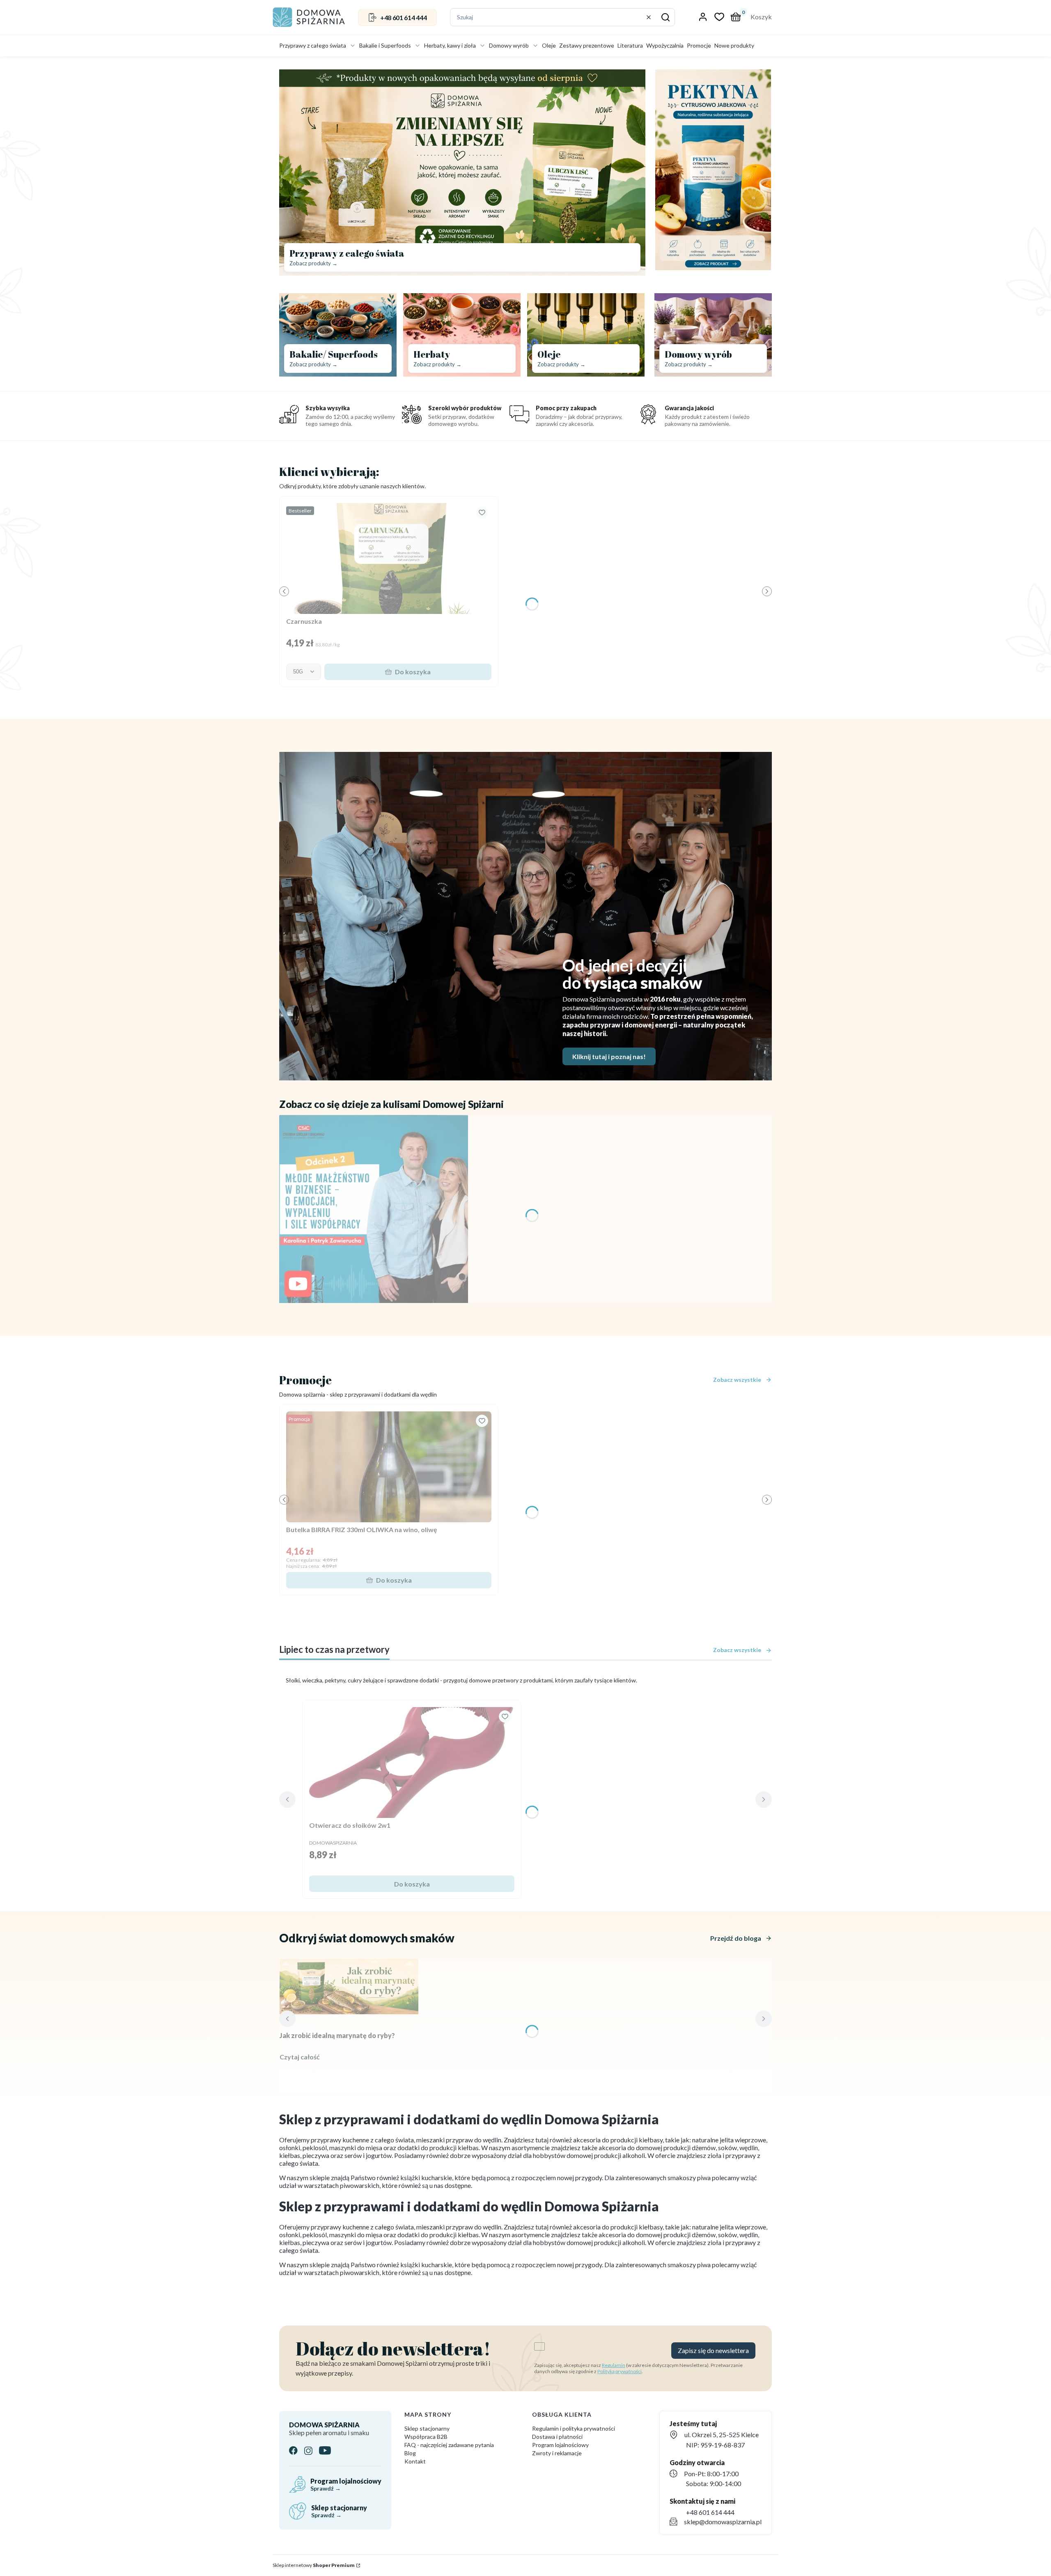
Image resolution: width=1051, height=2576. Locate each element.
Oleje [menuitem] (549, 45)
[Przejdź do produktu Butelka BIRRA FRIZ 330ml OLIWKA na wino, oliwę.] (389, 1467)
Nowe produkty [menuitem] (734, 45)
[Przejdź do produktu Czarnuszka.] (389, 558)
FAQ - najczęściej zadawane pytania (449, 2445)
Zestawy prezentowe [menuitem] (587, 45)
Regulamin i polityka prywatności (574, 2428)
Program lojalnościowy (560, 2445)
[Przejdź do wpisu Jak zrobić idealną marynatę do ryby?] (349, 1987)
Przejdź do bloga (736, 1938)
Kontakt (415, 2461)
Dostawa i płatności (557, 2437)
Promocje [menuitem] (699, 45)
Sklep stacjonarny (427, 2428)
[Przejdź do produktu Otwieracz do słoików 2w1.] (412, 1763)
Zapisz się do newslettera (713, 2350)
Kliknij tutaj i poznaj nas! (609, 1056)
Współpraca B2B (426, 2437)
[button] (665, 17)
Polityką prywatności (620, 2371)
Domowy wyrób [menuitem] (509, 45)
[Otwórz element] (374, 1209)
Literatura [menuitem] (630, 45)
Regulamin (614, 2365)
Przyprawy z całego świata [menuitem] (313, 45)
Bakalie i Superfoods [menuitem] (385, 45)
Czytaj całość (300, 2057)
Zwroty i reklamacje (557, 2453)
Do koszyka (413, 672)
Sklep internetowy (314, 2565)
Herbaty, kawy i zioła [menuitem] (450, 45)
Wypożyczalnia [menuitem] (665, 45)
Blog (410, 2453)
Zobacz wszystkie (737, 1380)
